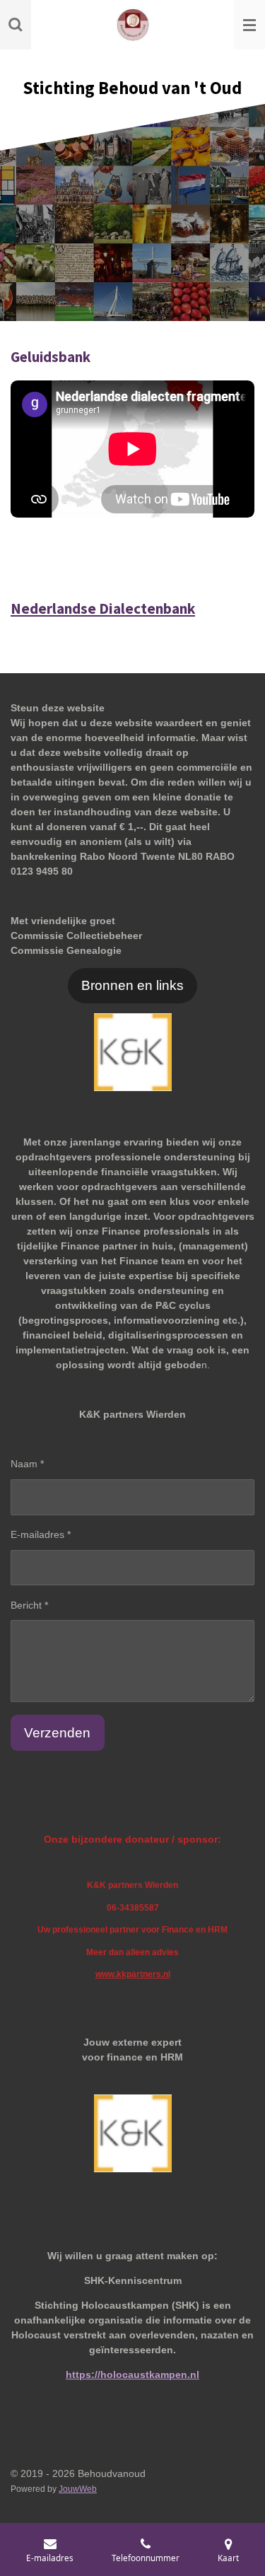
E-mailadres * (41, 1534)
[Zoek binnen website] (16, 25)
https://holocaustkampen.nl (132, 2374)
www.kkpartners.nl (133, 1974)
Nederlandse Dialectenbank (103, 608)
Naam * (27, 1464)
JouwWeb (78, 2489)
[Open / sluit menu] (249, 25)
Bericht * (29, 1605)
